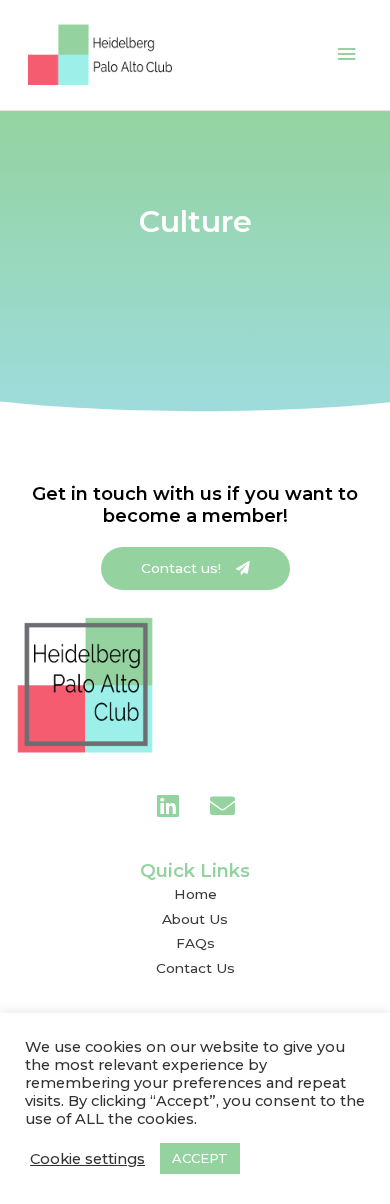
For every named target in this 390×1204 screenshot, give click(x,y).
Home (195, 894)
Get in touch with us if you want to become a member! (195, 504)
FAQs (195, 943)
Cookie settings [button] (87, 1159)
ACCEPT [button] (200, 1158)
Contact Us (195, 968)
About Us (195, 919)
